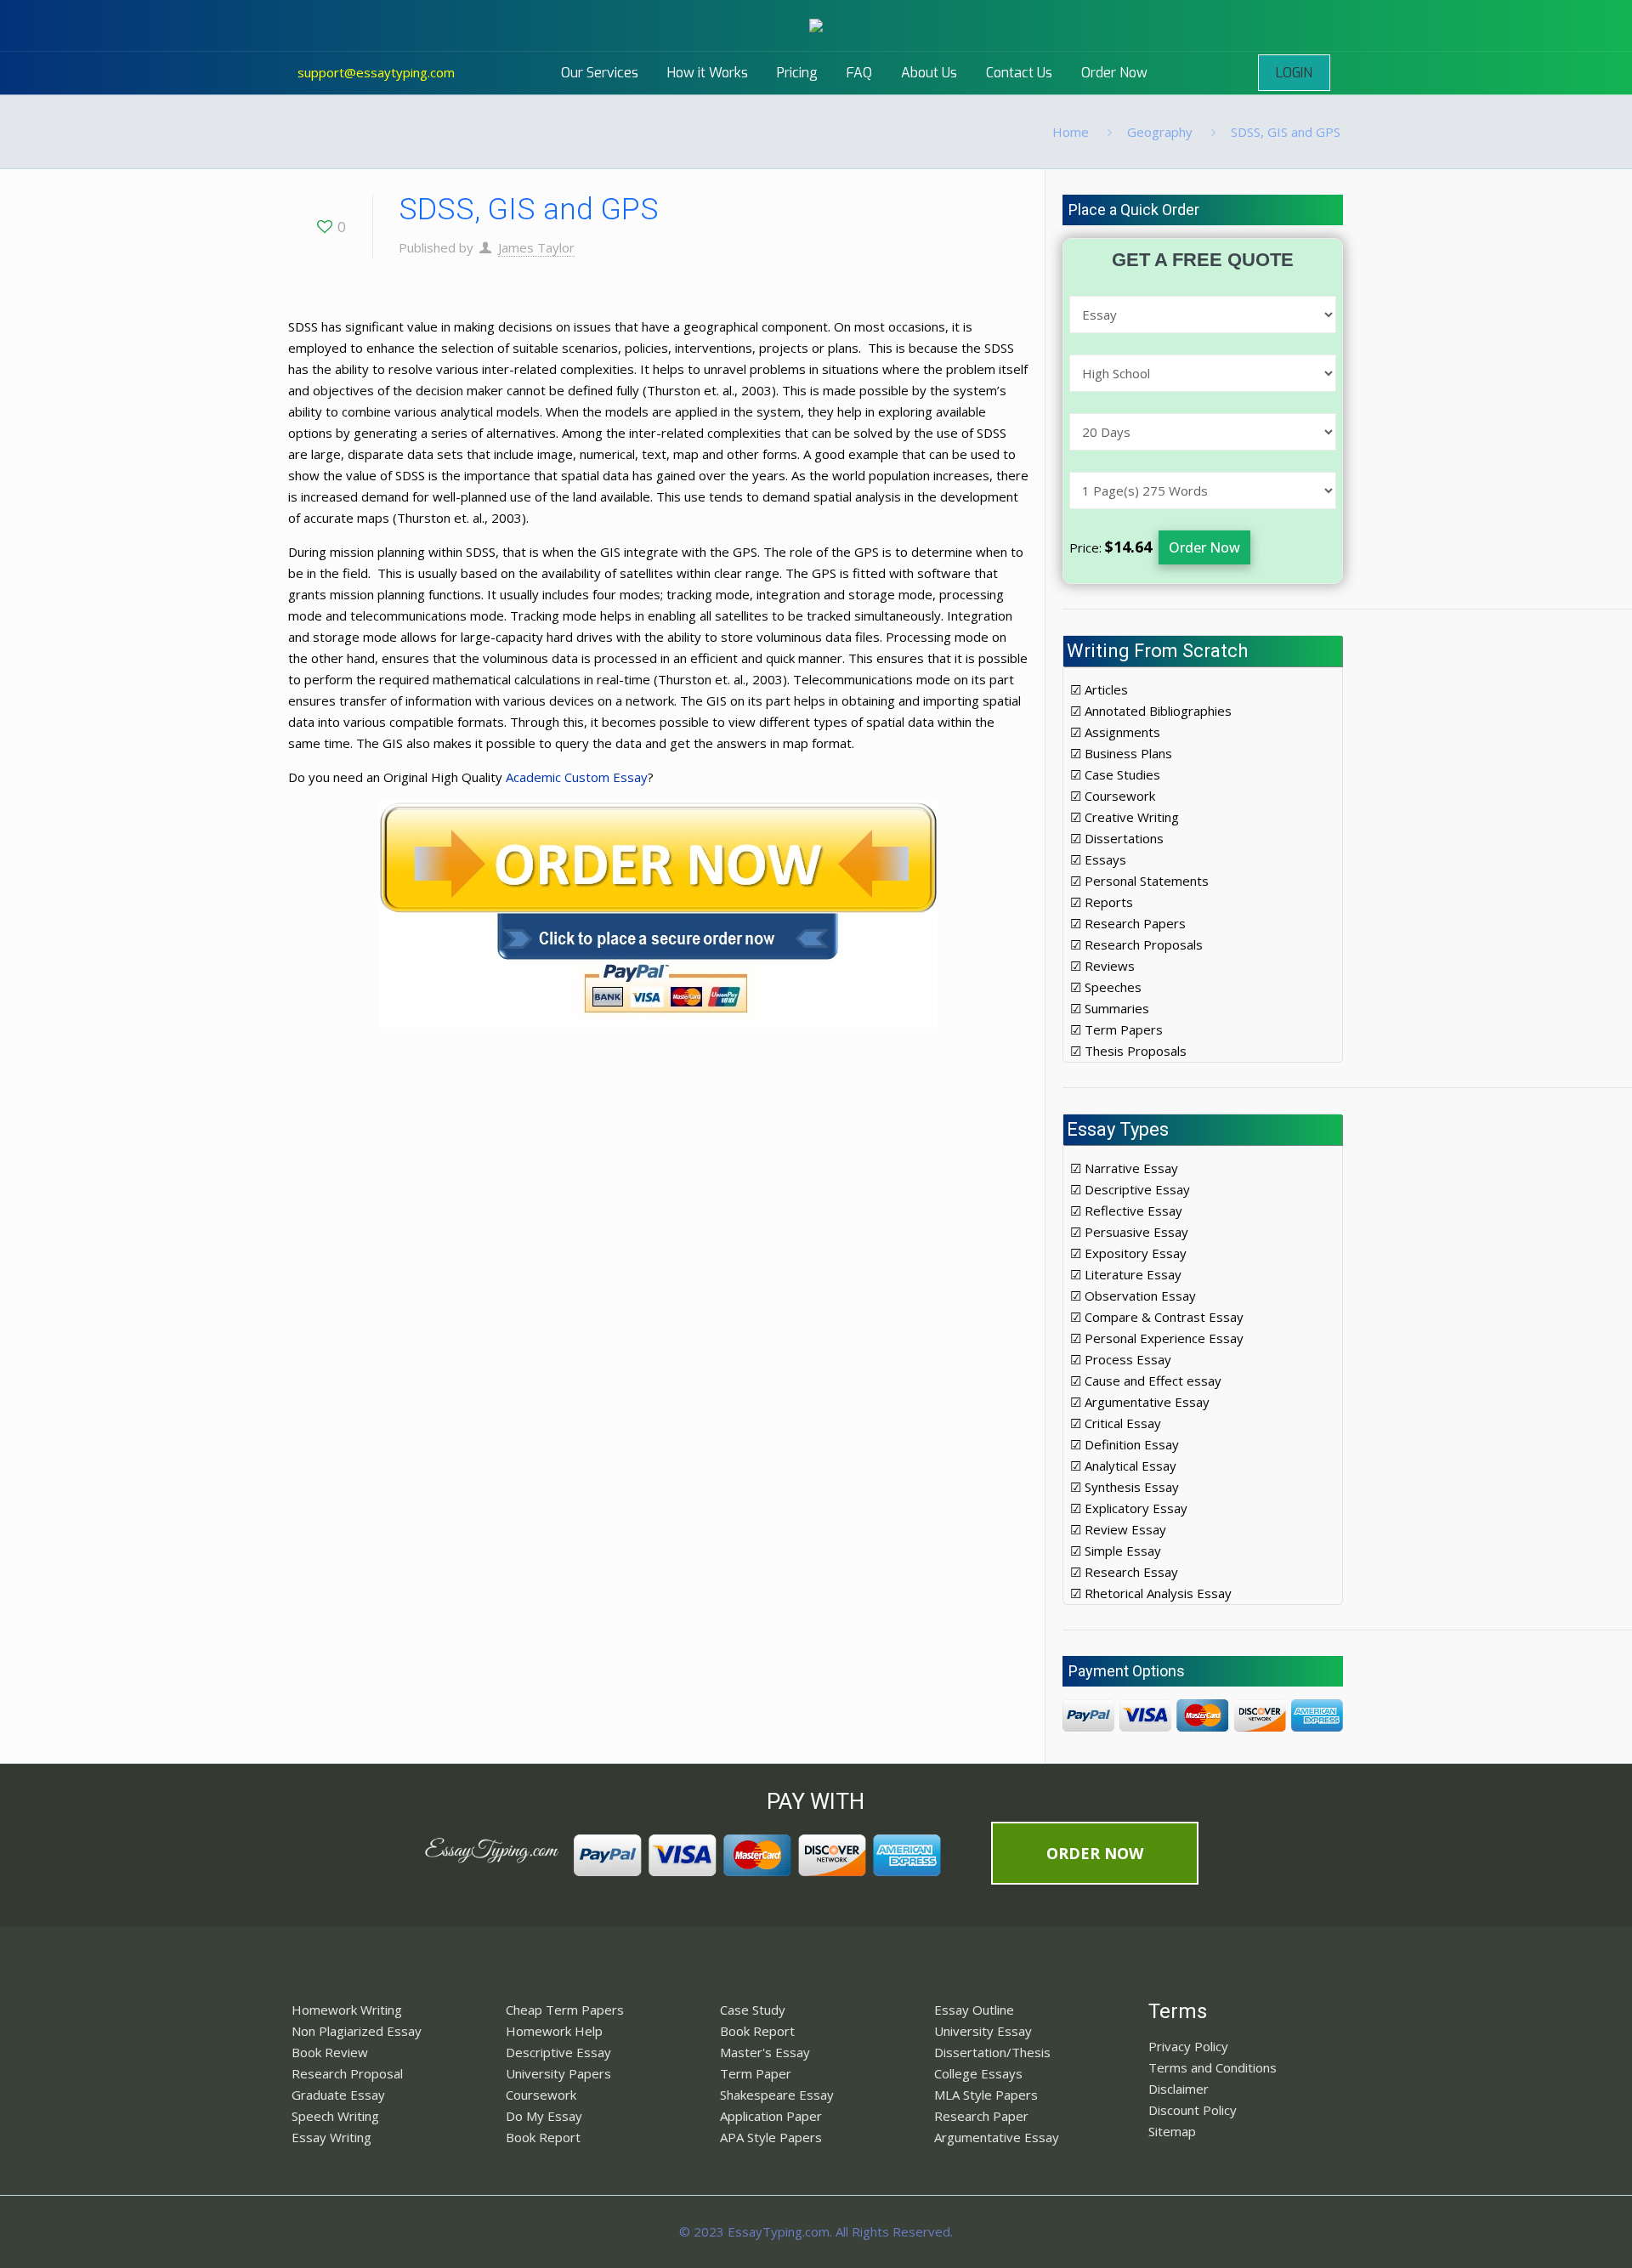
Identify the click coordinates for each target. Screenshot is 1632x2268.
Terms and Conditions (1213, 2067)
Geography (1160, 132)
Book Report (543, 2137)
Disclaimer (1179, 2089)
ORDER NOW (1095, 1853)
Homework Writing (347, 2010)
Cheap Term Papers (565, 2010)
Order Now (1204, 547)
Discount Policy (1193, 2110)
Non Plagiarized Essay (357, 2031)
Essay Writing (331, 2137)
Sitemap (1172, 2131)
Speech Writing (335, 2116)
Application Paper (771, 2116)
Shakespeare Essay (777, 2095)
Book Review (330, 2052)
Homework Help (554, 2031)
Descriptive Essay (558, 2052)
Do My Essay (544, 2116)
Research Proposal (347, 2073)
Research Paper (981, 2116)
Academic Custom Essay (577, 777)
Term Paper (756, 2073)
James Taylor (536, 247)
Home (1071, 132)
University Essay (983, 2031)
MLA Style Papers (986, 2095)
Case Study (753, 2010)
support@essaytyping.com (376, 72)
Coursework (541, 2095)
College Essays (978, 2073)
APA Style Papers (771, 2137)
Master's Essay (765, 2052)
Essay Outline (974, 2010)
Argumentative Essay (997, 2137)
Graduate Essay (338, 2095)
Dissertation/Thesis (992, 2052)
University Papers (558, 2073)
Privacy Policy (1188, 2046)
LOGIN (1294, 73)
